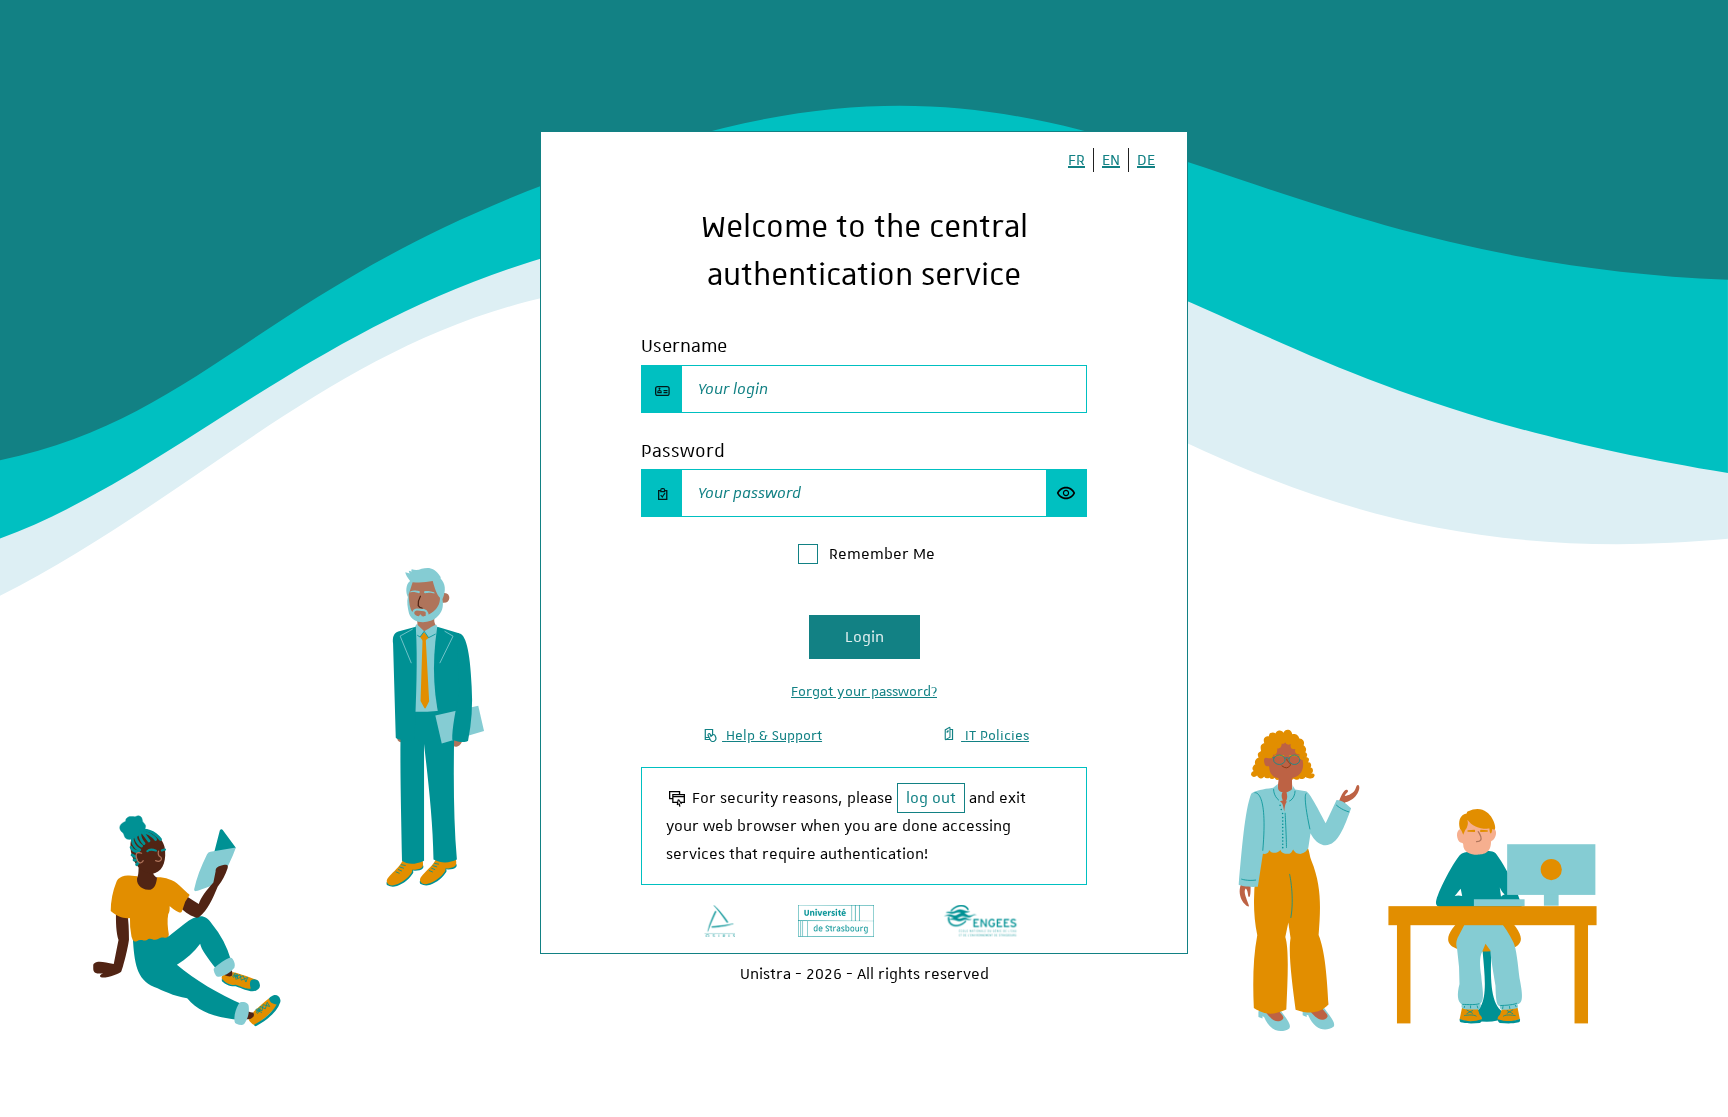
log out (931, 798)
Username (684, 345)
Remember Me (882, 554)
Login (864, 637)
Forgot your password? (864, 691)
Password (683, 450)
